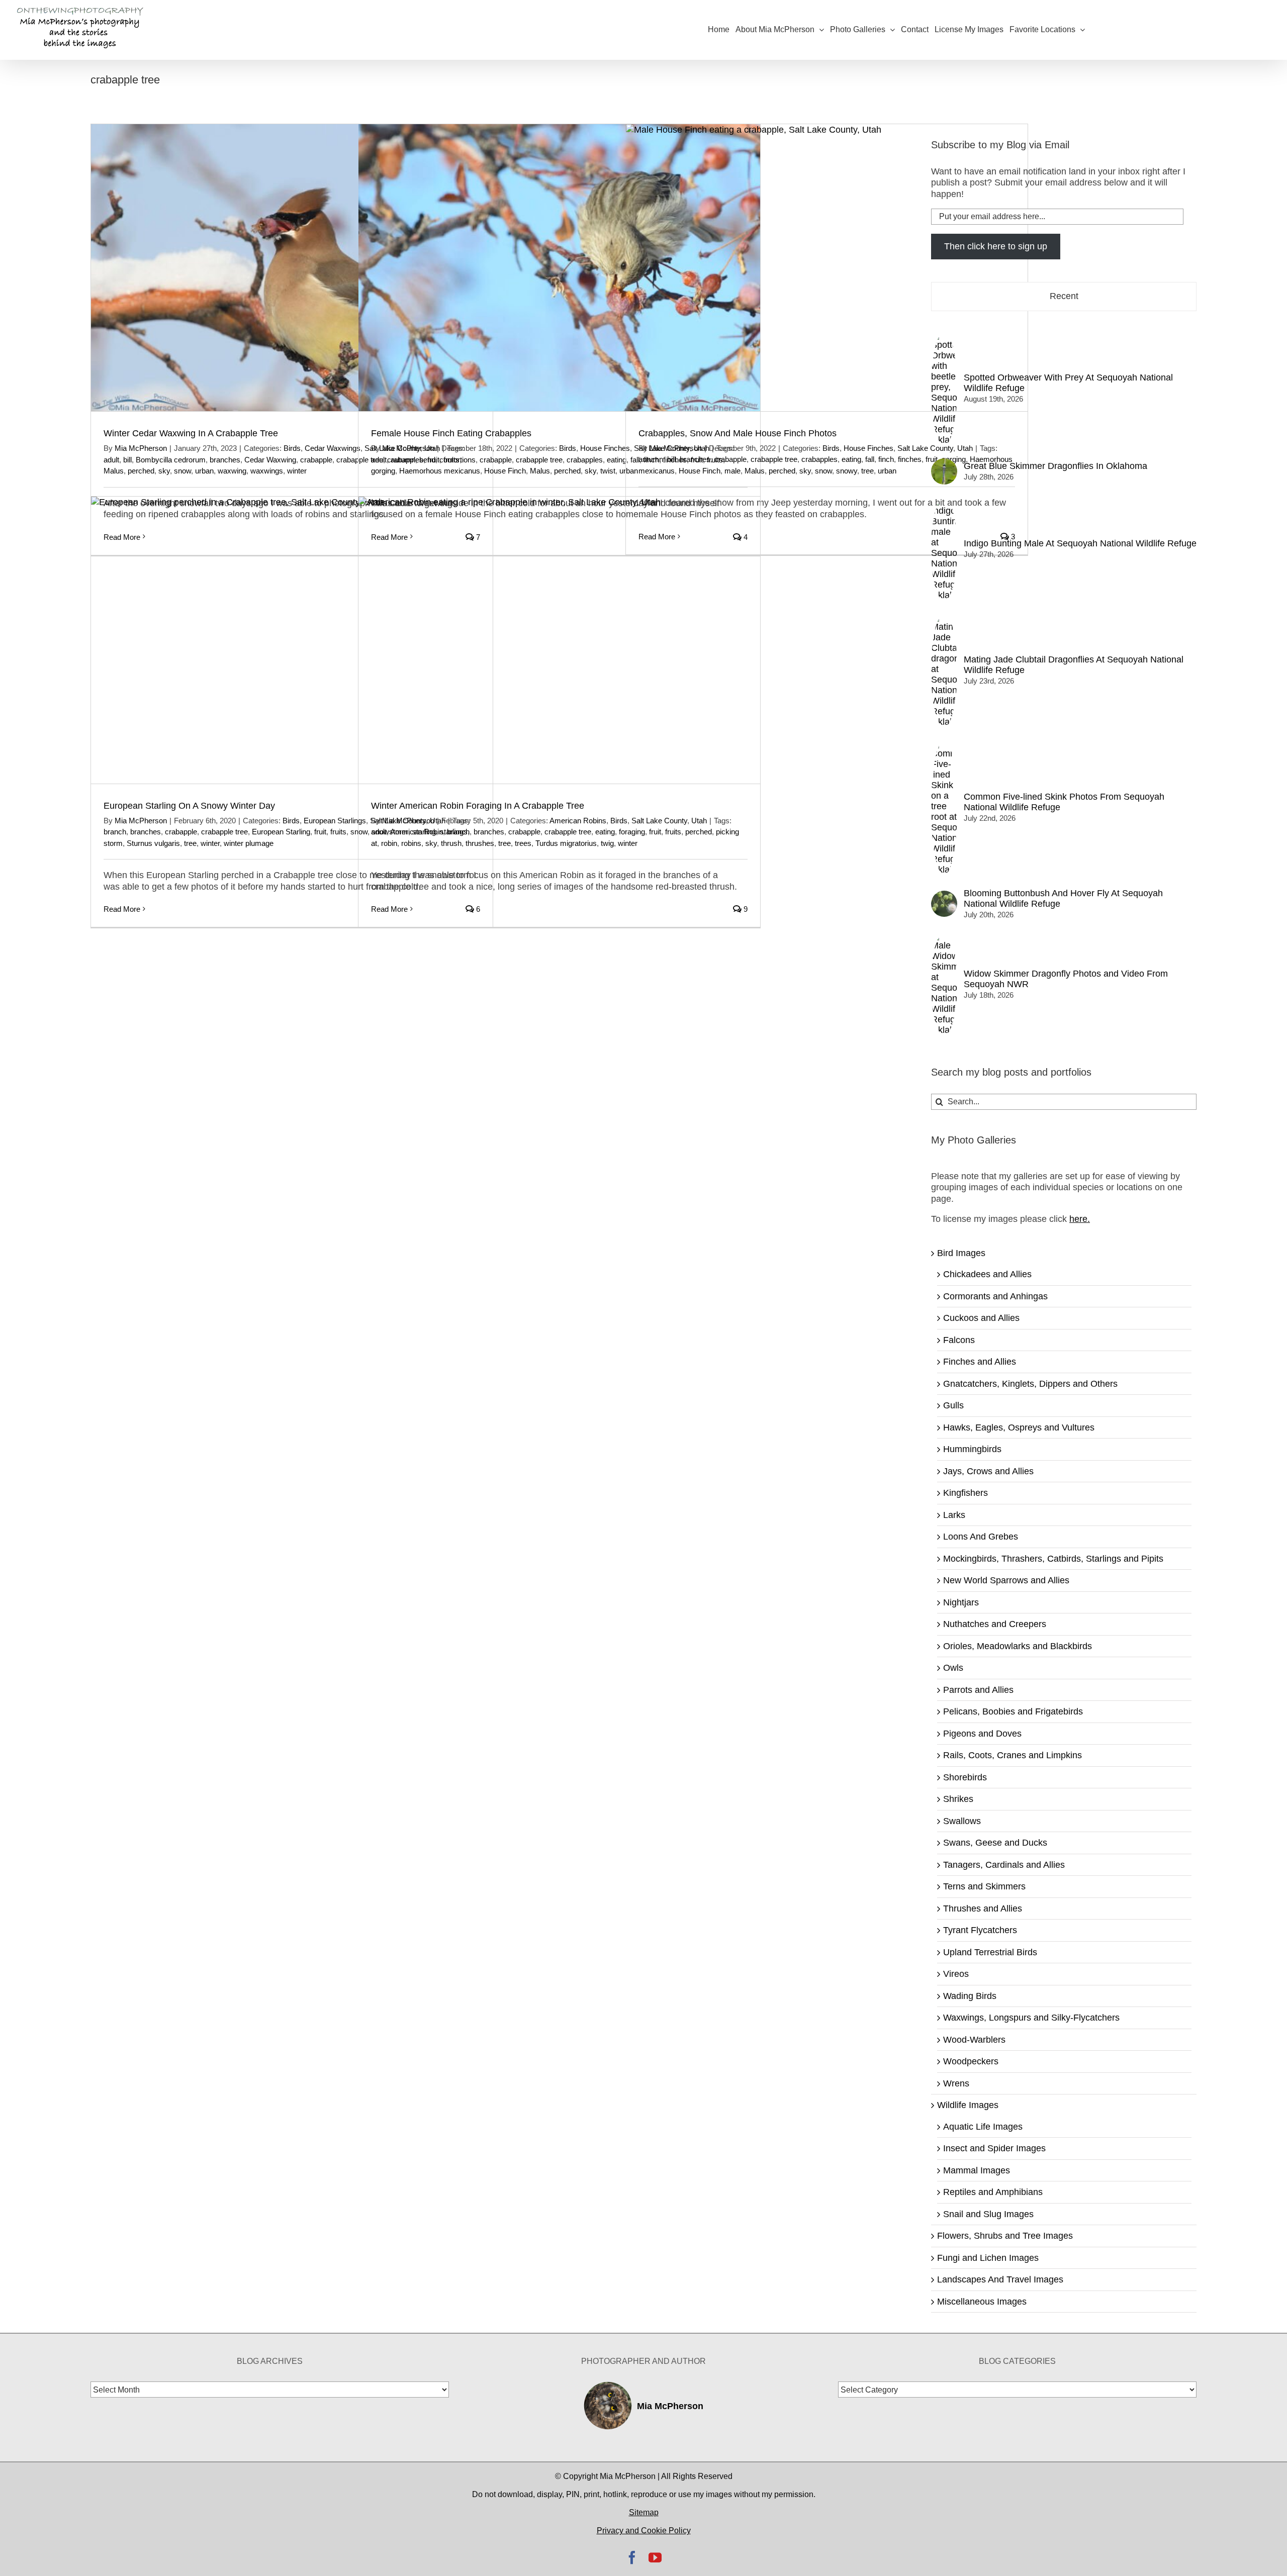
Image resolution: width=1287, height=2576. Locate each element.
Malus (114, 471)
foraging (632, 832)
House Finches (605, 448)
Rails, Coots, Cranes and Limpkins (1013, 1755)
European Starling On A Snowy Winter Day (189, 806)
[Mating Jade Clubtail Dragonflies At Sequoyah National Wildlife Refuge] (944, 619)
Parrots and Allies (978, 1690)
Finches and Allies (980, 1362)
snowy (847, 471)
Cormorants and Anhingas (995, 1296)
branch (115, 832)
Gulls (953, 1405)
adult (111, 460)
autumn (403, 460)
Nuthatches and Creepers (995, 1624)
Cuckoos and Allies (981, 1318)
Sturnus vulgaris (153, 843)
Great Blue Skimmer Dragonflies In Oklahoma (1055, 466)
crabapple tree (539, 460)
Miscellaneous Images (982, 2302)
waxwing (232, 471)
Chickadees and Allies (987, 1274)
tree (867, 471)
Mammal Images (977, 2170)
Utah (699, 821)
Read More (122, 909)
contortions (457, 460)
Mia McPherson (141, 448)
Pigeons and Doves (982, 1734)
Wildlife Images (968, 2105)
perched (141, 471)
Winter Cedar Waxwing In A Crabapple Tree (191, 433)
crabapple (316, 460)
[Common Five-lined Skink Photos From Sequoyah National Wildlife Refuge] (944, 746)
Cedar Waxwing (270, 460)
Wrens (956, 2083)
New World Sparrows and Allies (1006, 1580)
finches (910, 459)
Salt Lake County (925, 448)
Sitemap (644, 2512)
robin (389, 843)
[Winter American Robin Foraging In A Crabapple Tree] (559, 640)
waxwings (267, 471)
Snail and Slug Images (988, 2214)
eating (617, 460)
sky (164, 471)
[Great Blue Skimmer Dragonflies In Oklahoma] (944, 464)
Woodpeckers (971, 2061)
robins (411, 843)
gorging (383, 471)
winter (297, 471)
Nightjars (961, 1602)
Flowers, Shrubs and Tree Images (1005, 2236)
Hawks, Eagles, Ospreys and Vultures (1019, 1427)
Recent (1064, 296)
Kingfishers (966, 1493)
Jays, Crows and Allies (988, 1471)
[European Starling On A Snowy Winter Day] (292, 640)
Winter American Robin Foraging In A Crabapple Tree (478, 806)
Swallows (962, 1821)
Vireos (956, 1974)
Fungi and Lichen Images (988, 2258)
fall (870, 459)
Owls (953, 1668)
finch (886, 459)
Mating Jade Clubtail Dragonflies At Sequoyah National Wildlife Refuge (1074, 665)
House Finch (505, 471)
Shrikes (958, 1799)
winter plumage (249, 843)
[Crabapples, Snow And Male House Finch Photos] (827, 268)
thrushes (480, 843)
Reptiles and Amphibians (993, 2192)
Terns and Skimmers (984, 1886)
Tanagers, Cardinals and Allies (1004, 1865)
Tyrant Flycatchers (980, 1930)
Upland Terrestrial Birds (990, 1952)
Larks (954, 1515)
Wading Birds (970, 1996)
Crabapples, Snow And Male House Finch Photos (738, 433)
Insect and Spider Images (994, 2148)
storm (113, 843)
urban (204, 471)
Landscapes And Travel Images (1000, 2279)
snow (182, 471)
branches (225, 460)
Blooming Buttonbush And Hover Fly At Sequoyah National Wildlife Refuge (1063, 898)
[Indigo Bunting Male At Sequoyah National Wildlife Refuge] (944, 503)
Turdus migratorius (566, 843)
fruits (338, 832)
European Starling (281, 832)
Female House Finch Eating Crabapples (451, 433)
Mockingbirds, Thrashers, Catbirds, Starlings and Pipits (1053, 1559)
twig (607, 843)
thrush (451, 843)
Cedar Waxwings (333, 448)
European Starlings (335, 821)
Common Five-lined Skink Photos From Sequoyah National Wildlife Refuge (1064, 802)
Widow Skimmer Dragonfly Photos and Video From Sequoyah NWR (1066, 979)
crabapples (585, 460)
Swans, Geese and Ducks (995, 1843)
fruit (320, 832)
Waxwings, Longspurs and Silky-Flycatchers (1031, 2018)
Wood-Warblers (974, 2040)
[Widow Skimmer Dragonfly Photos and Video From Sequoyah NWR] (944, 938)
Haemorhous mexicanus (440, 471)
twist (608, 471)
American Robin (417, 832)
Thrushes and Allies (983, 1909)
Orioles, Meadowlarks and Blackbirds (1018, 1646)
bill (127, 460)
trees (523, 843)
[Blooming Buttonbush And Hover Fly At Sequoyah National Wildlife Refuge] (944, 896)
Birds (292, 448)
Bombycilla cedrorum (171, 460)
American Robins (578, 821)
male (732, 471)
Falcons (959, 1340)
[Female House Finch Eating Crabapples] (559, 268)
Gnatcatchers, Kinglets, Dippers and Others (1030, 1384)
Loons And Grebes (981, 1537)
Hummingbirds (972, 1449)
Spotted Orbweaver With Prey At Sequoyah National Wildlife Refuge (1068, 383)
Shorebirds (965, 1777)
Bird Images (961, 1253)
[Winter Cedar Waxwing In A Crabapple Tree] (292, 268)
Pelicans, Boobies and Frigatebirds (1013, 1711)
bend (427, 460)
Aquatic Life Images (983, 2127)
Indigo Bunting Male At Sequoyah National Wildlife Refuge (1080, 543)
